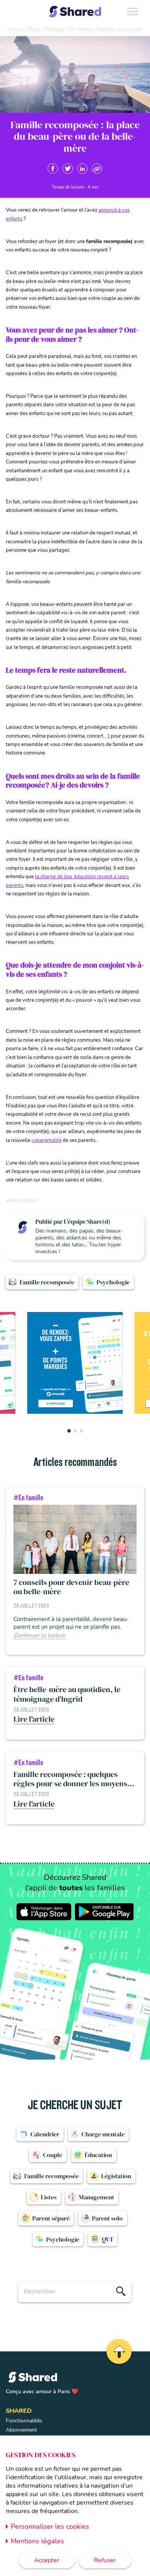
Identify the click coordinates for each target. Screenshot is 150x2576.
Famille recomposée (47, 1282)
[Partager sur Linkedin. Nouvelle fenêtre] (82, 169)
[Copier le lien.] (97, 169)
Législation (116, 2176)
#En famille (28, 1498)
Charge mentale (103, 2134)
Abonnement (21, 2430)
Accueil (16, 29)
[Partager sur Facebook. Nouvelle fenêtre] (53, 169)
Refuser (105, 2560)
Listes (49, 2197)
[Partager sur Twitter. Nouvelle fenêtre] (68, 169)
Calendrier (45, 2134)
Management (97, 2197)
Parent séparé (51, 2218)
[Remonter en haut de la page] (118, 2351)
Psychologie (113, 1282)
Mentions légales (37, 2541)
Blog (34, 29)
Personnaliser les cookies (50, 2526)
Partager (54, 29)
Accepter (47, 2560)
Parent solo (107, 2218)
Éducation (98, 2155)
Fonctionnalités (24, 2421)
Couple (53, 2155)
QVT (108, 2239)
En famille (81, 29)
